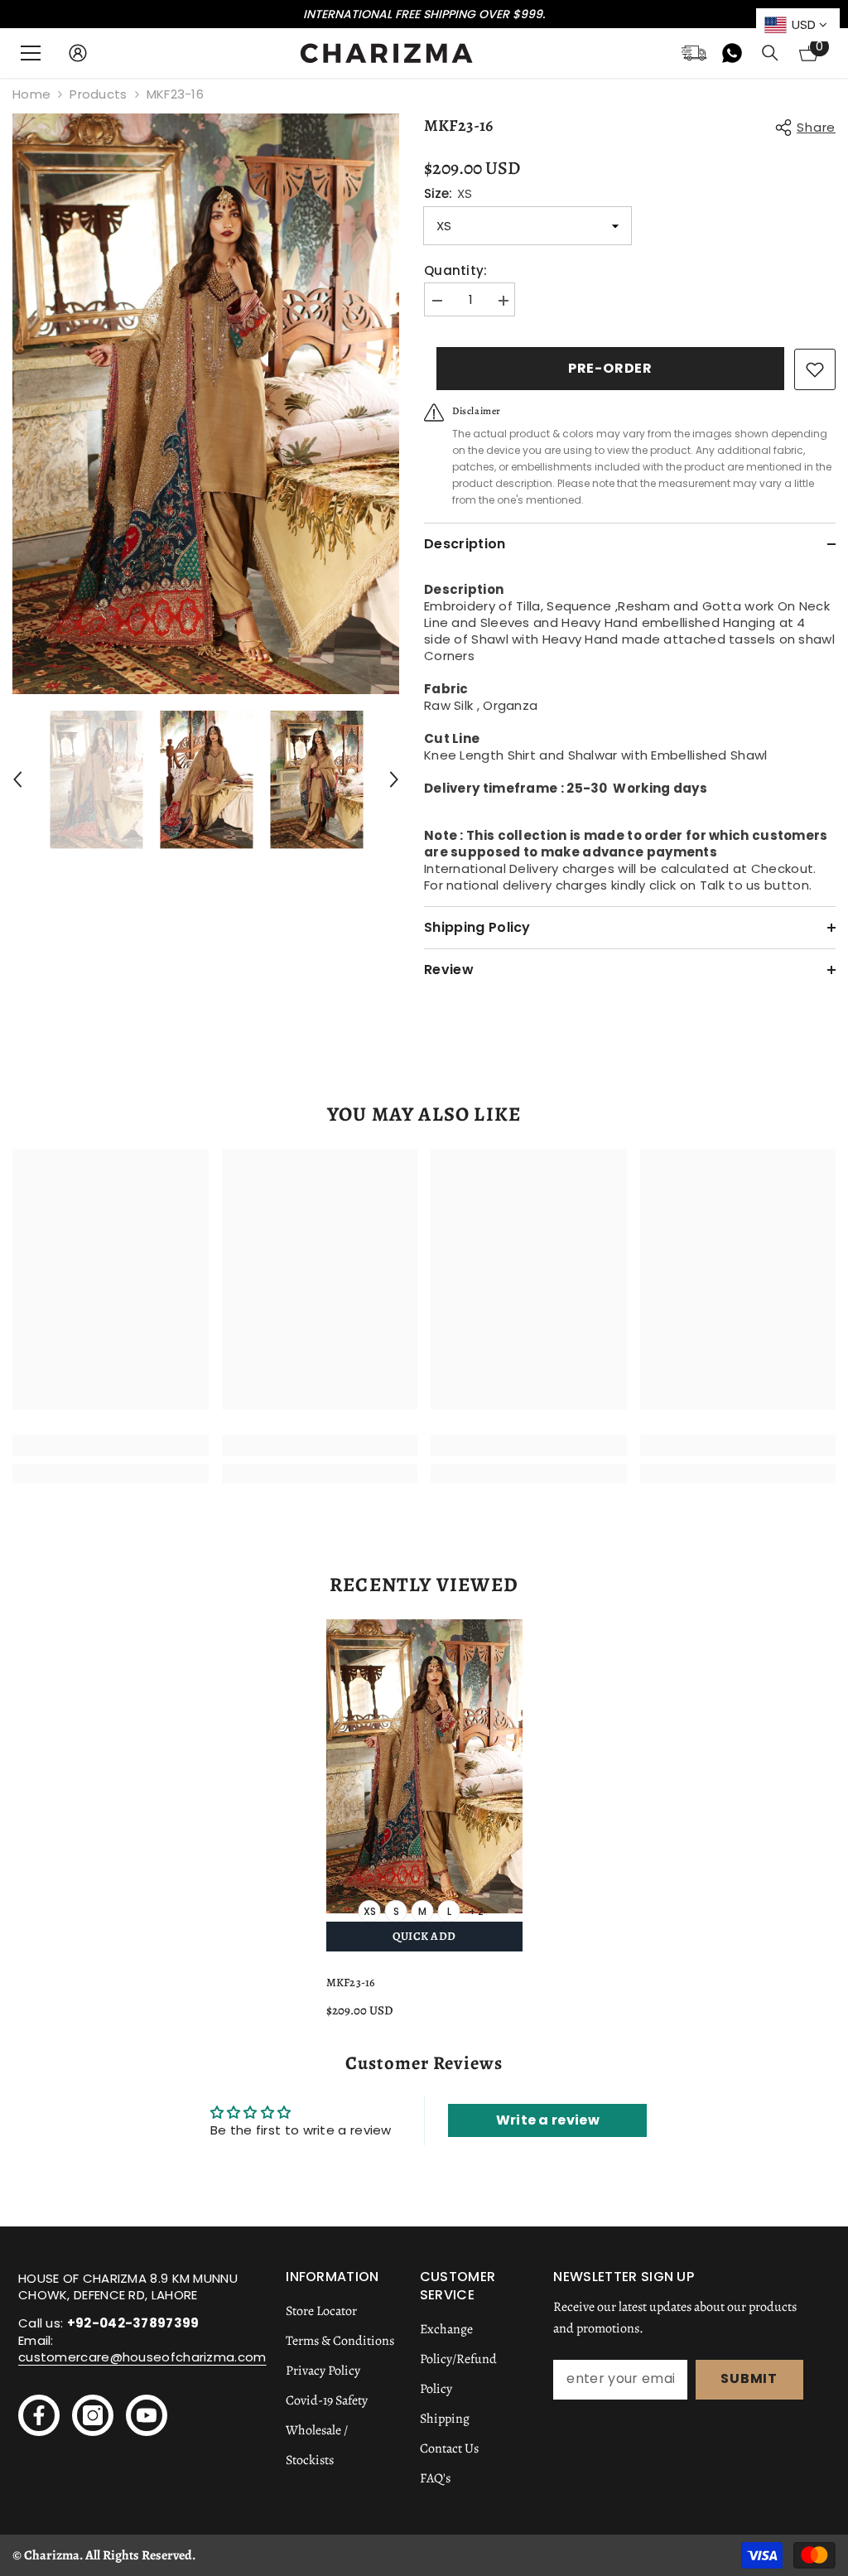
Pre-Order (610, 368)
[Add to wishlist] (815, 369)
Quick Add (424, 1936)
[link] (111, 1445)
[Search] (770, 53)
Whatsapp (732, 53)
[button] (17, 779)
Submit (749, 2378)
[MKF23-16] (424, 1767)
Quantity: (456, 271)
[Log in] (78, 53)
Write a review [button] (548, 2120)
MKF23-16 (351, 1983)
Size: (448, 194)
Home (31, 94)
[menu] (31, 53)
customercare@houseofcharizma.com (142, 2357)
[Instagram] (93, 2415)
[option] (206, 404)
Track (694, 53)
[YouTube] (147, 2415)
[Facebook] (39, 2415)
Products (98, 94)
